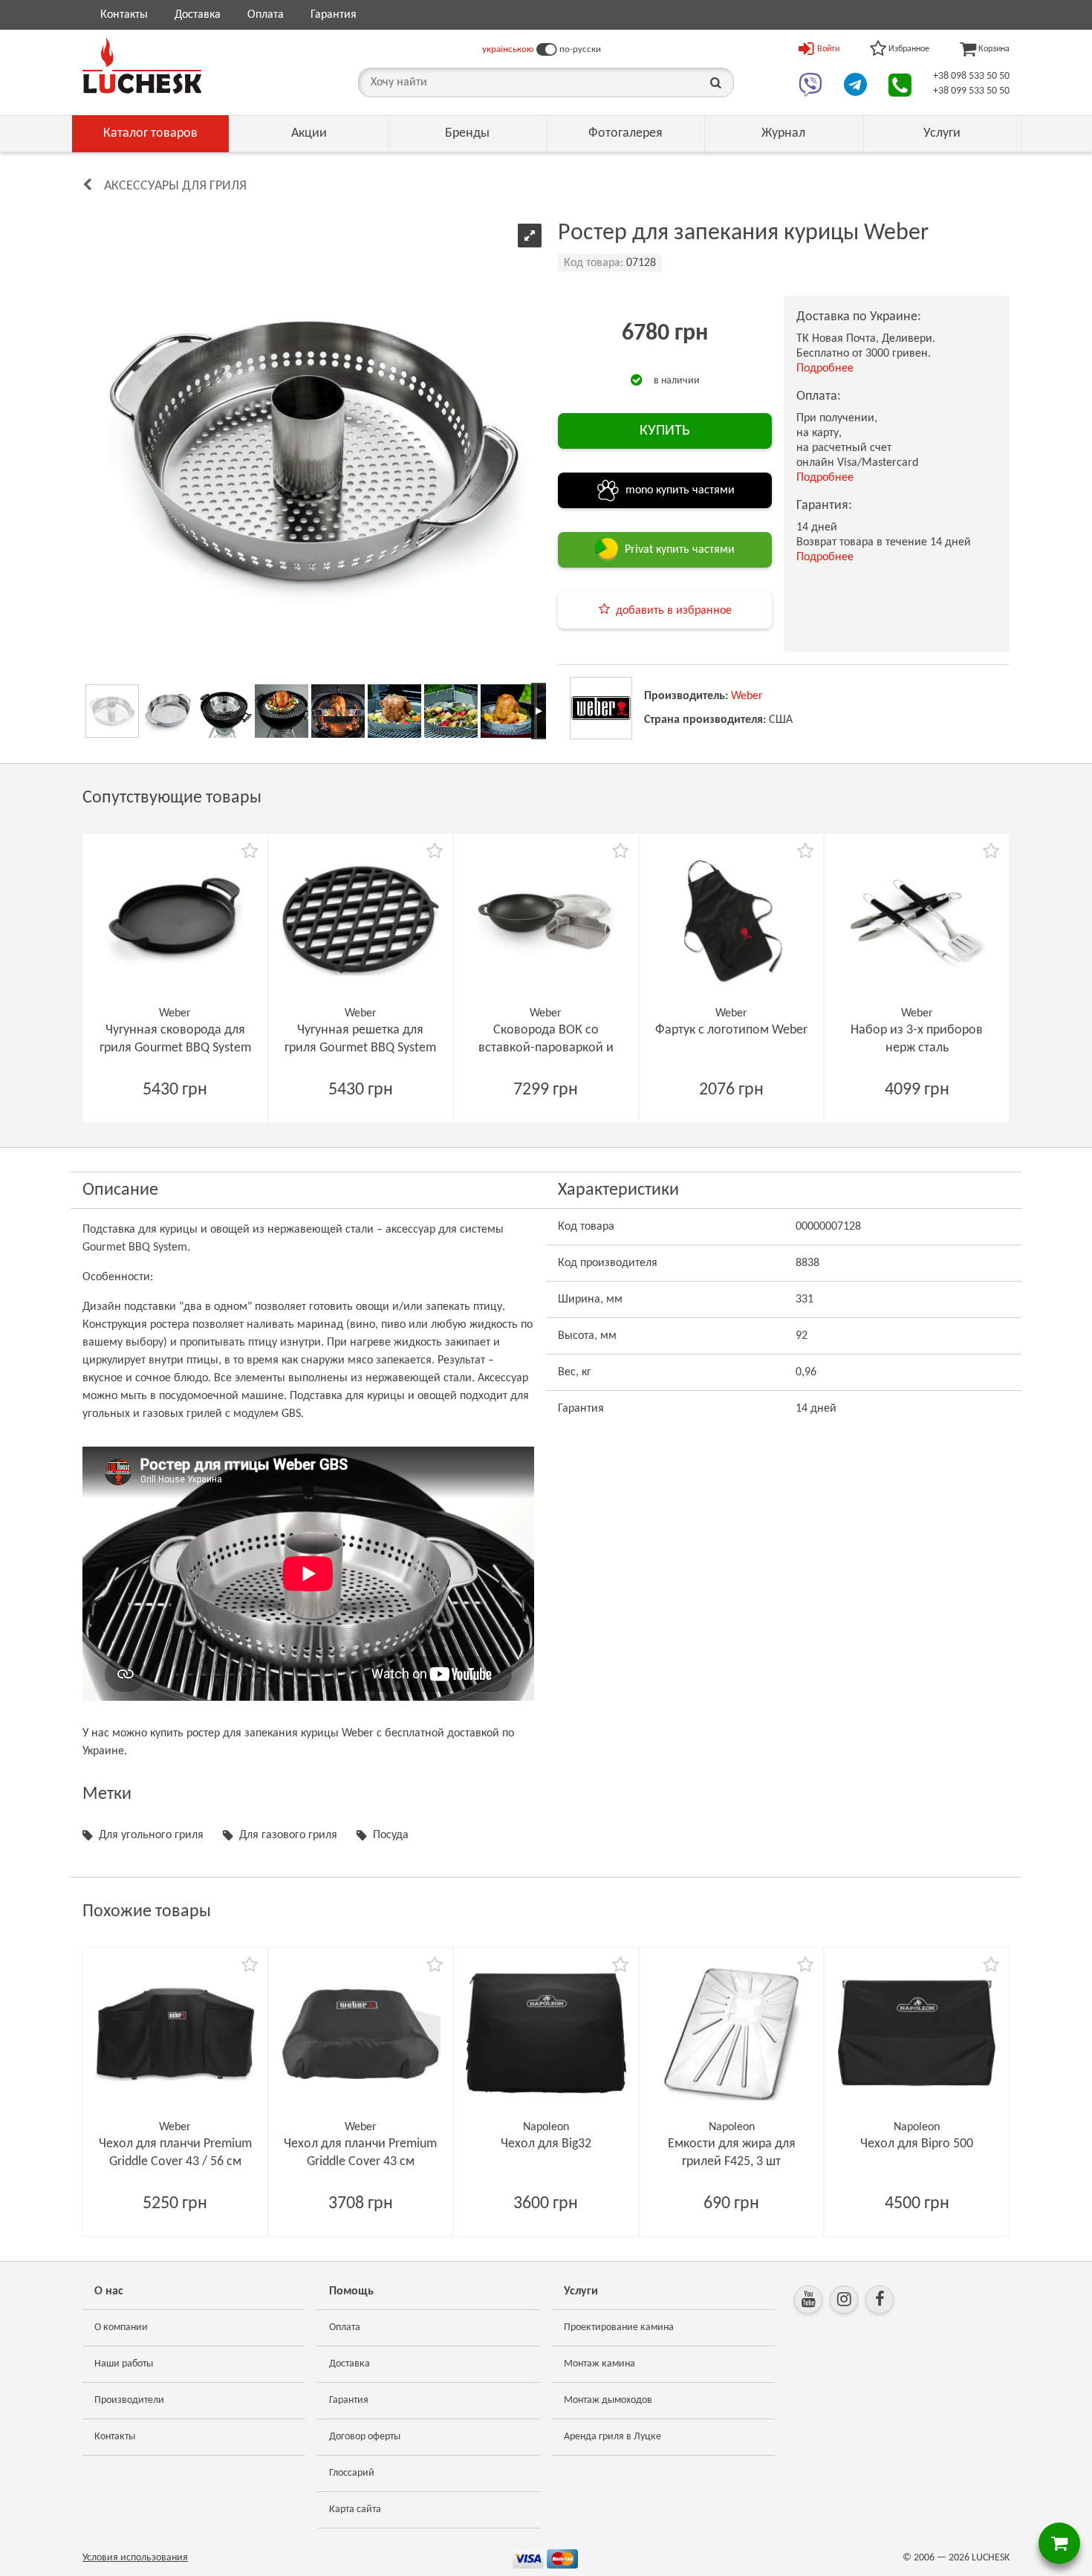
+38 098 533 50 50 (971, 76)
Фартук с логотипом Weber (731, 1030)
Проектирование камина (619, 2327)
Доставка (198, 15)
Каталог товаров (150, 133)
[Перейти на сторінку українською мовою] (546, 50)
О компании (121, 2327)
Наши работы (124, 2364)
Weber (747, 696)
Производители (129, 2400)
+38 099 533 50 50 (971, 91)
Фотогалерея (625, 133)
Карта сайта (355, 2510)
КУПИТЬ (665, 431)
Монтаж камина (599, 2364)
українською (508, 49)
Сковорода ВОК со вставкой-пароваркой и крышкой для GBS (546, 1048)
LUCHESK (991, 2558)
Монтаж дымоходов (608, 2400)
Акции (309, 133)
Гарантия (334, 15)
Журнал (783, 133)
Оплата (266, 15)
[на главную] (142, 65)
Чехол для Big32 (546, 2144)
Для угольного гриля (151, 1835)
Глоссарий (352, 2473)
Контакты (124, 15)
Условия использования (135, 2558)
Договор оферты (365, 2437)
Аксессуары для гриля (175, 186)
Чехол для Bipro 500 (917, 2144)
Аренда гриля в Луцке (612, 2437)
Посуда (391, 1835)
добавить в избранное (674, 611)
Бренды (467, 133)
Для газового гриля (288, 1835)
